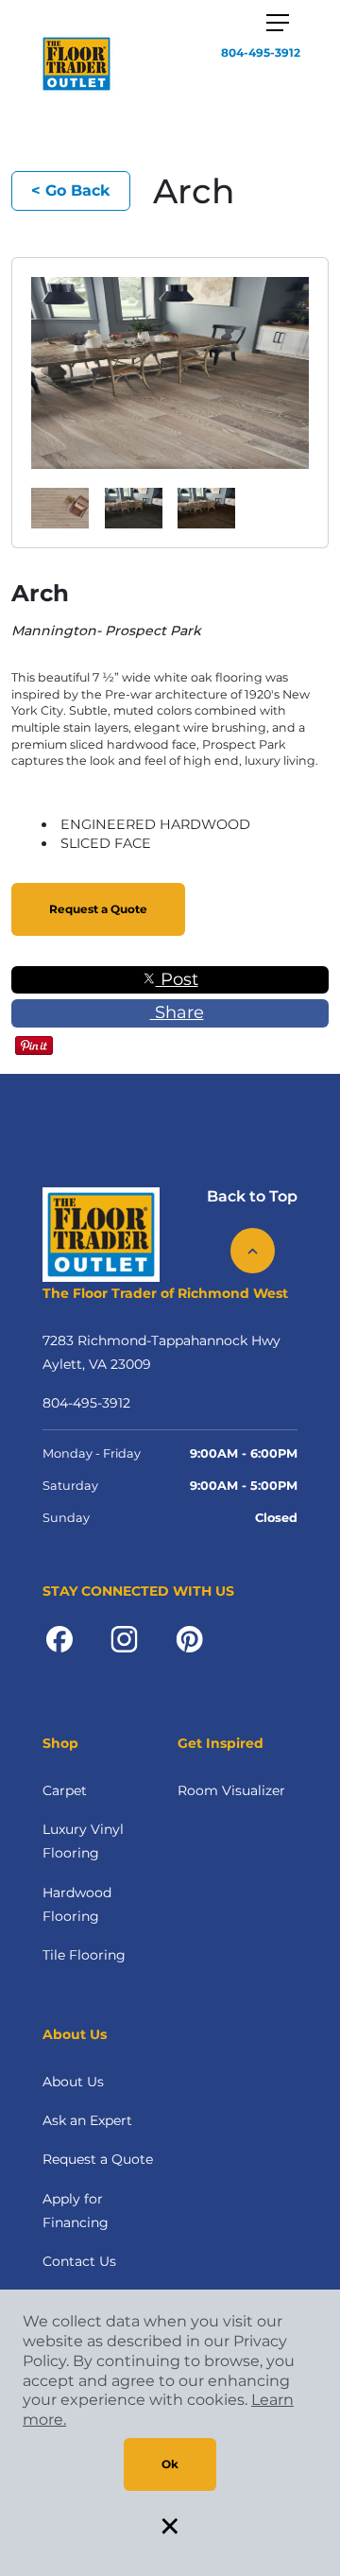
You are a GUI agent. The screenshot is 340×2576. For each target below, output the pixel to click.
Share (177, 1012)
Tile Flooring (84, 1955)
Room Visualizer (231, 1790)
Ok (170, 2464)
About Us (73, 2082)
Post (177, 979)
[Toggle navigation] (278, 23)
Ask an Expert (87, 2120)
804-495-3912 (261, 52)
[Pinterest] (189, 1638)
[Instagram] (124, 1638)
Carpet (65, 1790)
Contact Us (79, 2261)
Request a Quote (98, 909)
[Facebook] (59, 1638)
